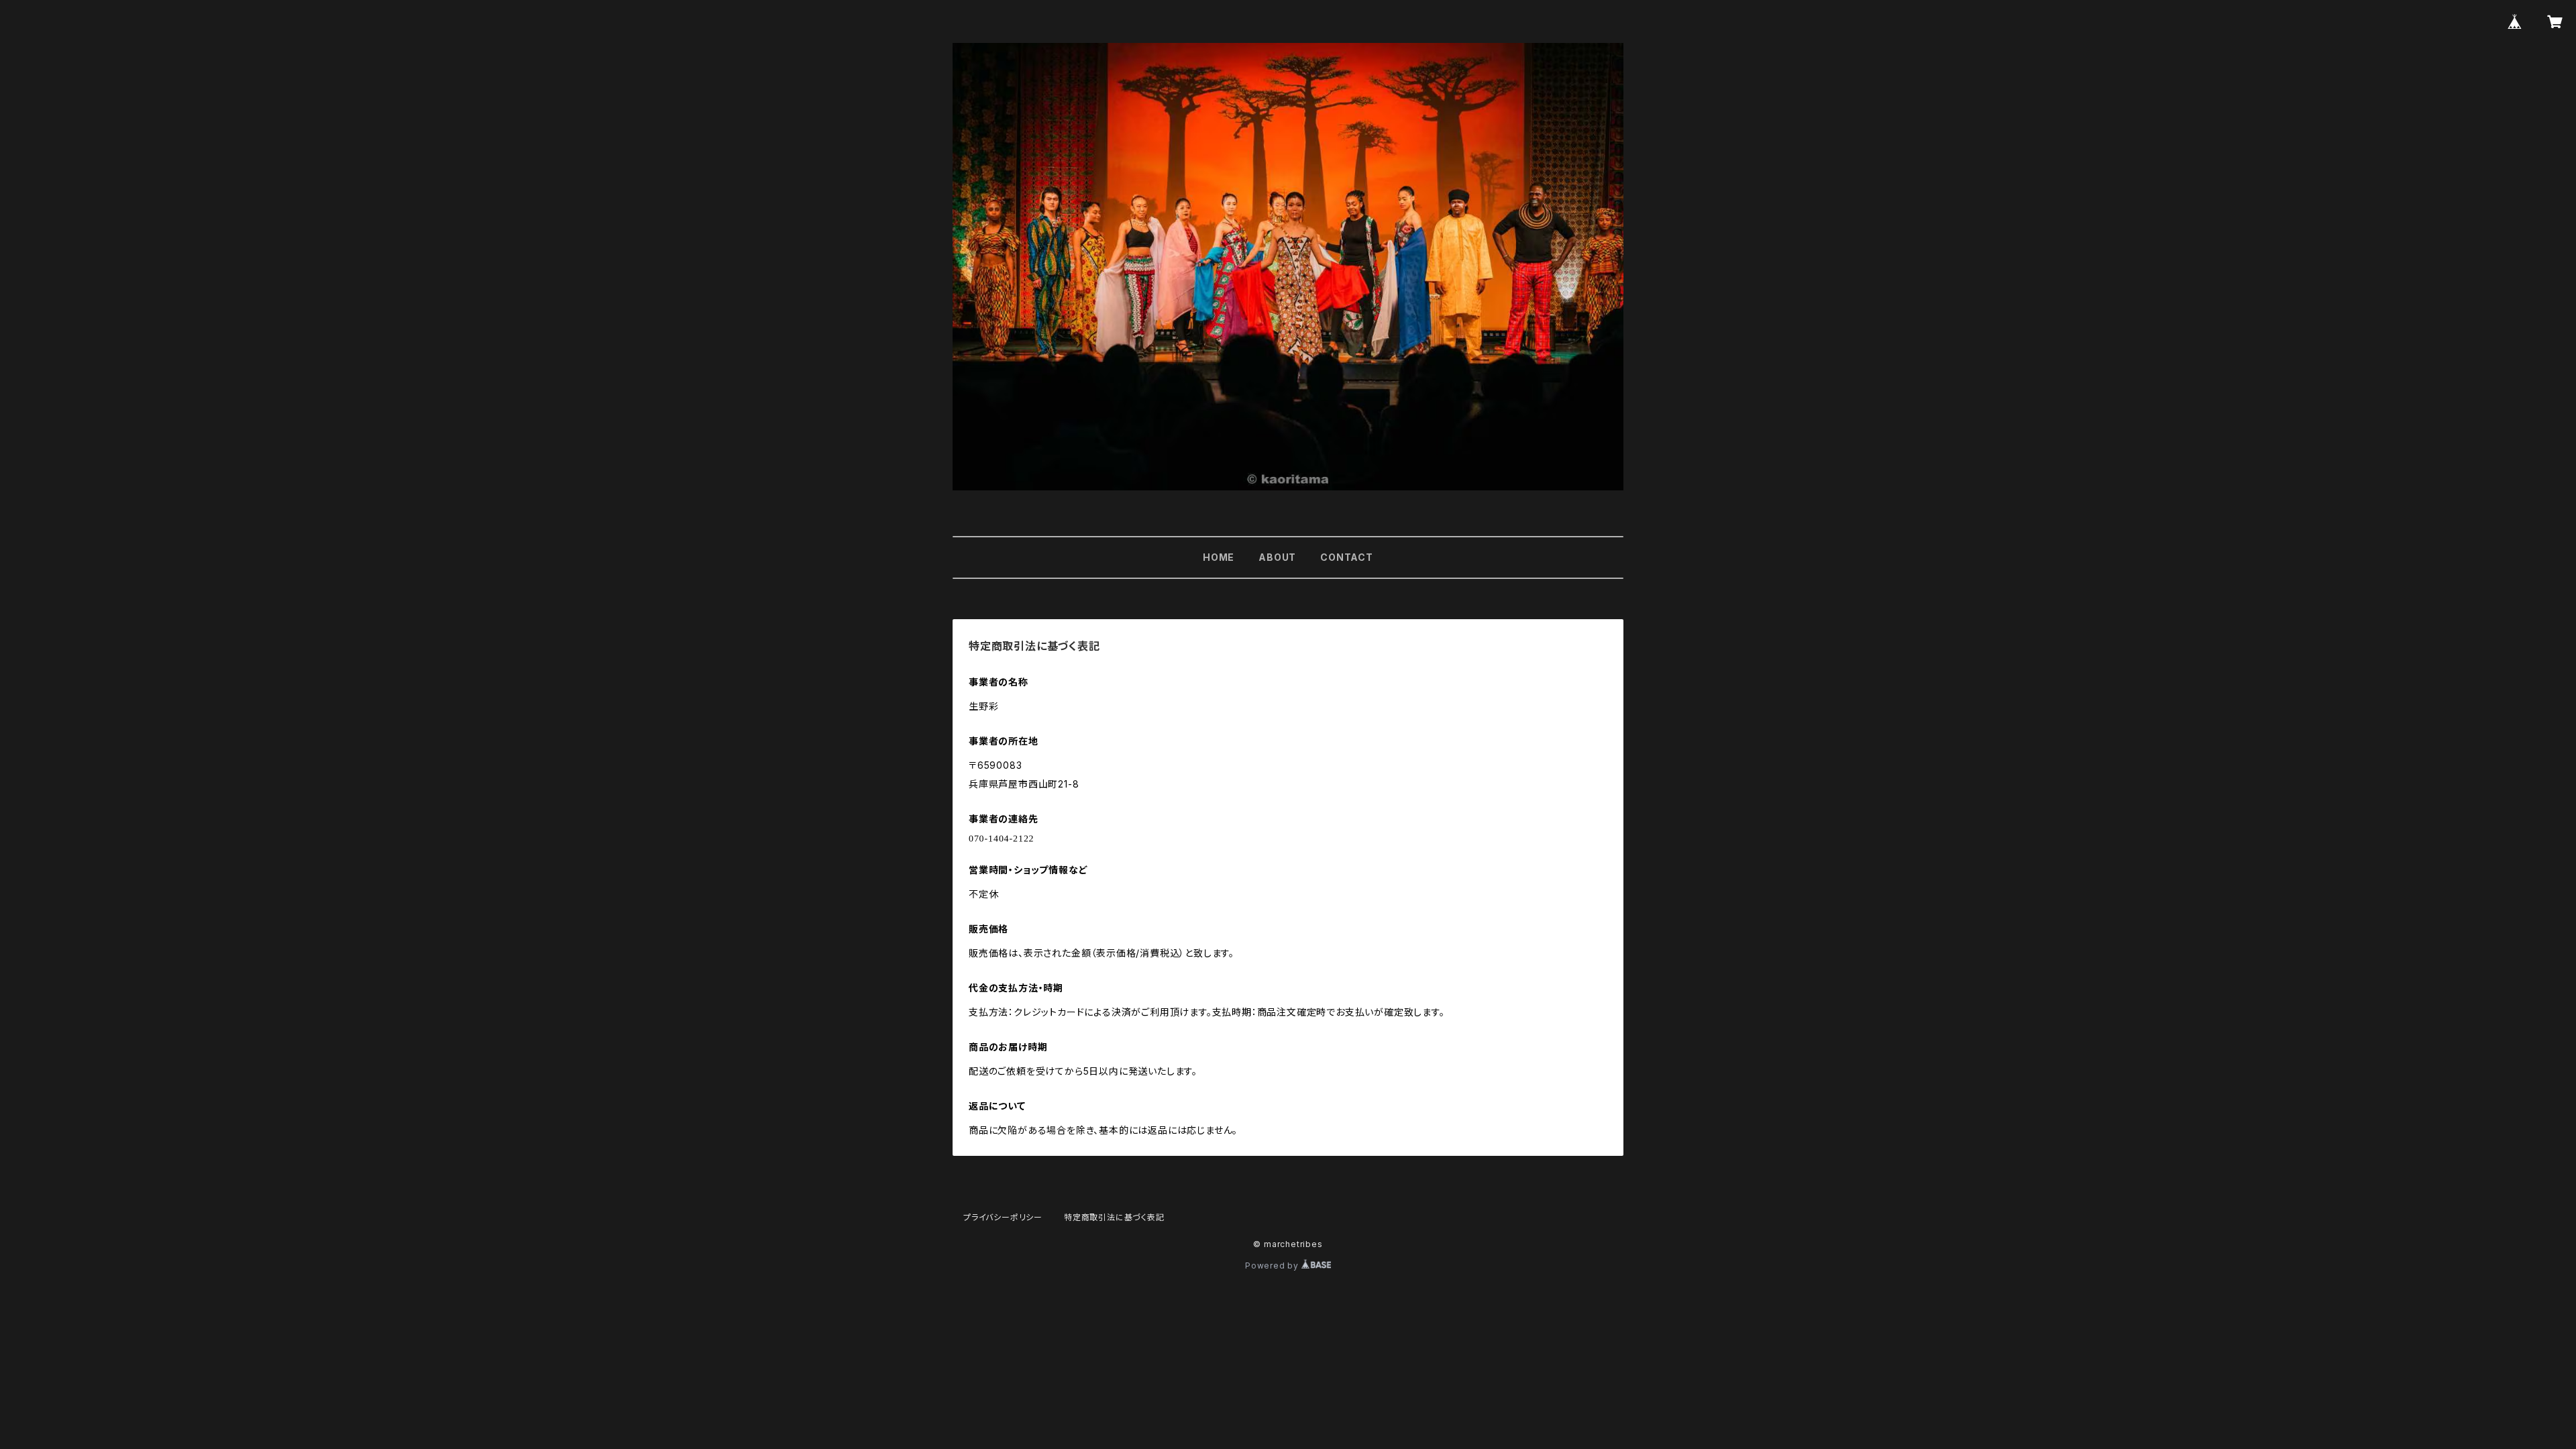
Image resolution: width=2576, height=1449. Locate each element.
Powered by (1273, 1266)
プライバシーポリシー (1003, 1217)
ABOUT (1277, 557)
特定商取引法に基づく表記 (1114, 1217)
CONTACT (1347, 557)
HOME (1219, 557)
